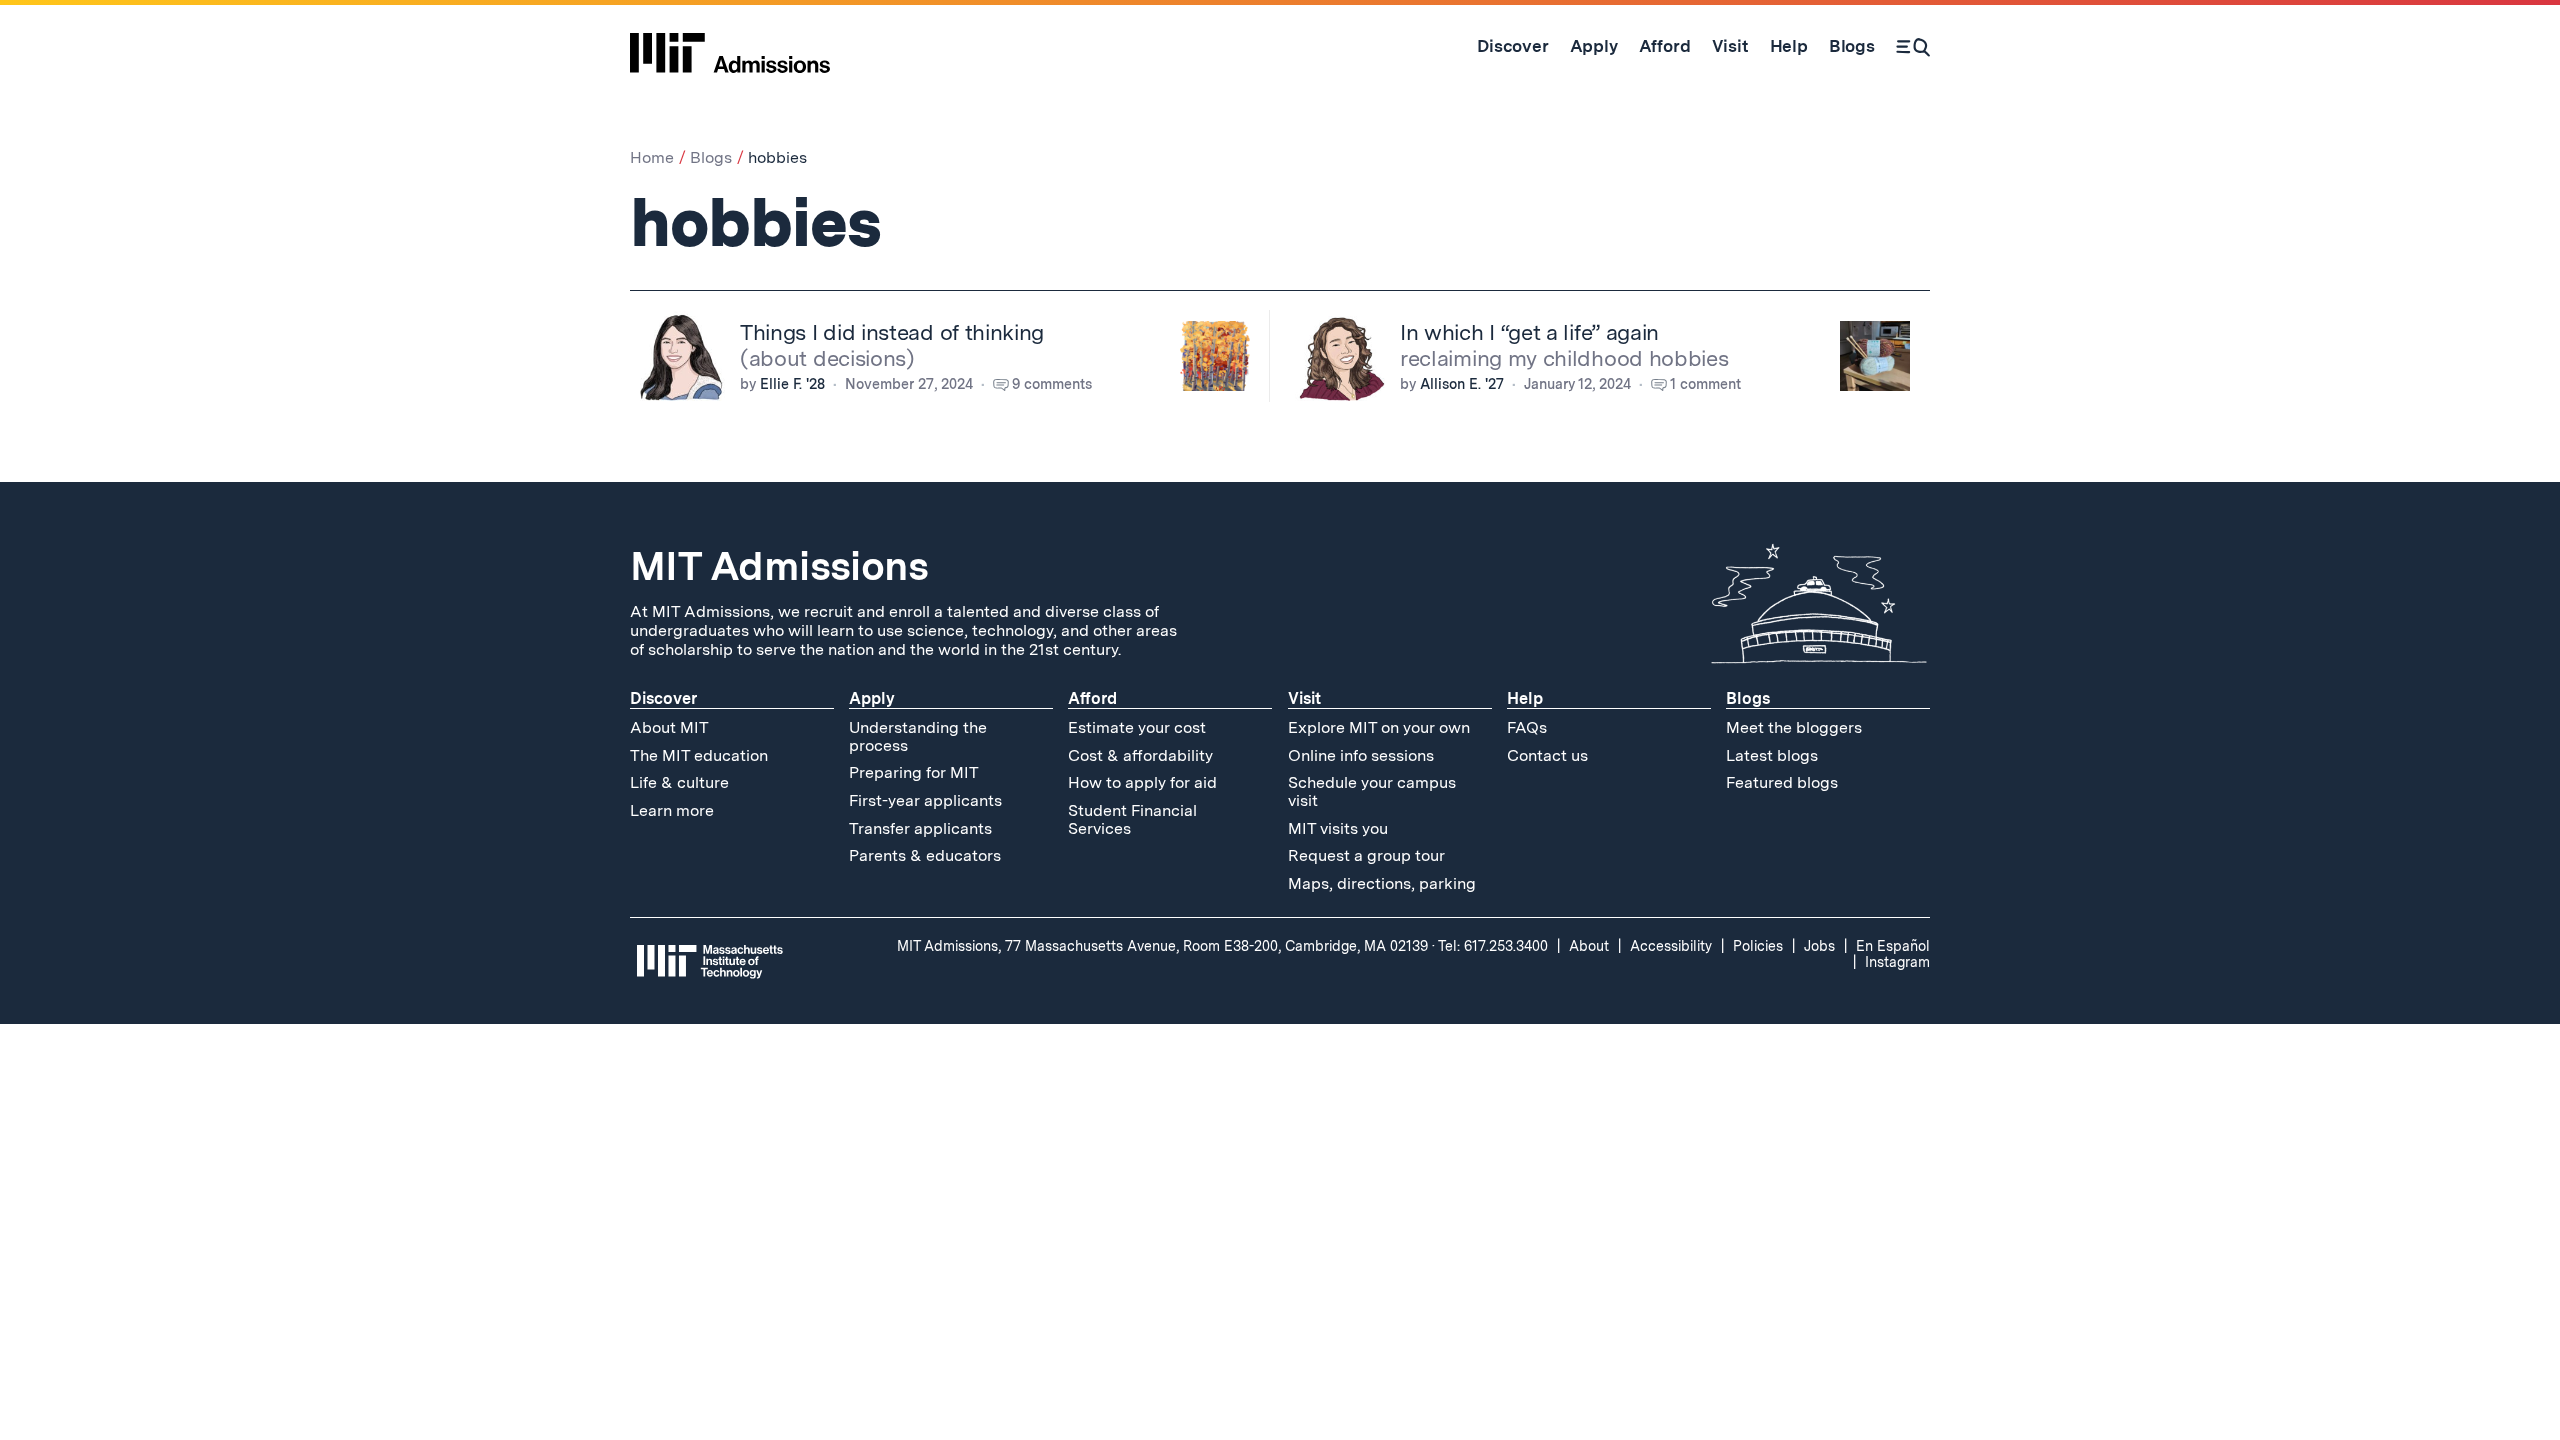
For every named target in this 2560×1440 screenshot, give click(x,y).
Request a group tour (1366, 855)
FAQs (1527, 727)
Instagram (1897, 962)
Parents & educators (925, 855)
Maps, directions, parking (1382, 883)
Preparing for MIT (914, 772)
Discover (663, 698)
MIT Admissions (779, 566)
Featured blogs (1782, 782)
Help (1525, 698)
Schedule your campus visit (1372, 791)
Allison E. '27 (1462, 384)
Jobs (1819, 946)
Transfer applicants (920, 828)
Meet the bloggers (1794, 727)
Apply (872, 698)
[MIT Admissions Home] (730, 46)
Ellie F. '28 (792, 384)
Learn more (672, 810)
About (1589, 946)
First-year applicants (925, 800)
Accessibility (1671, 946)
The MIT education (699, 755)
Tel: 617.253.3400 (1493, 946)
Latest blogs (1772, 755)
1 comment (1705, 384)
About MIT (669, 727)
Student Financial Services (1132, 819)
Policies (1758, 946)
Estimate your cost (1137, 727)
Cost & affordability (1140, 755)
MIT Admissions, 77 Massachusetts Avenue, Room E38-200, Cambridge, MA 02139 (1162, 946)
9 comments (1052, 384)
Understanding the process (918, 736)
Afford (1092, 698)
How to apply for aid (1142, 782)
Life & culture (679, 782)
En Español (1893, 946)
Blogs (711, 157)
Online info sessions (1361, 755)
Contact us (1547, 755)
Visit (1304, 698)
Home (652, 157)
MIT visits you (1338, 828)
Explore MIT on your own (1379, 727)
